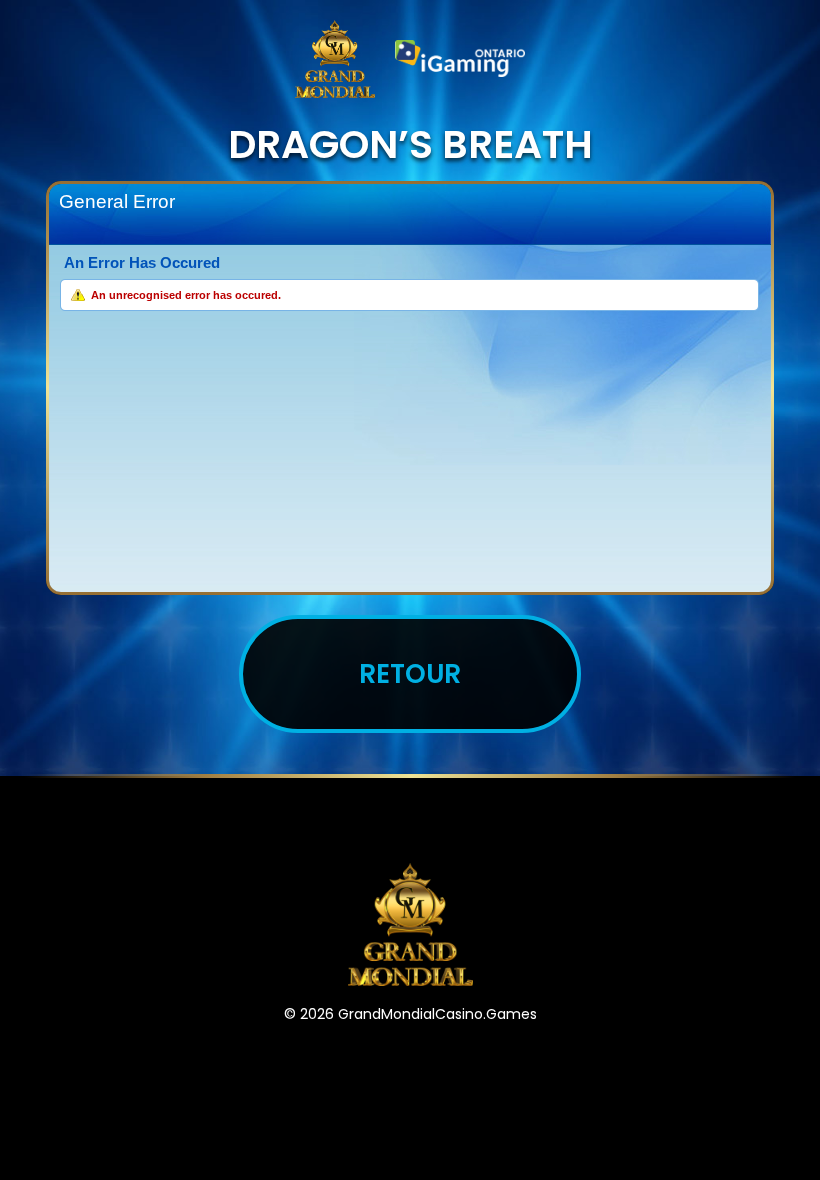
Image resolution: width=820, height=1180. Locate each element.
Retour (410, 673)
